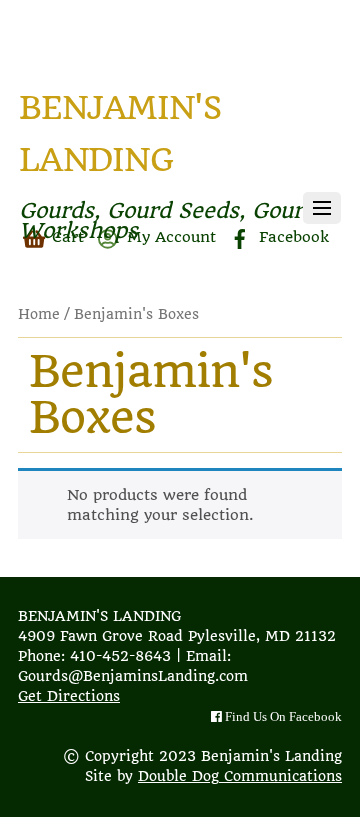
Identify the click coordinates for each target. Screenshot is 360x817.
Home (39, 314)
